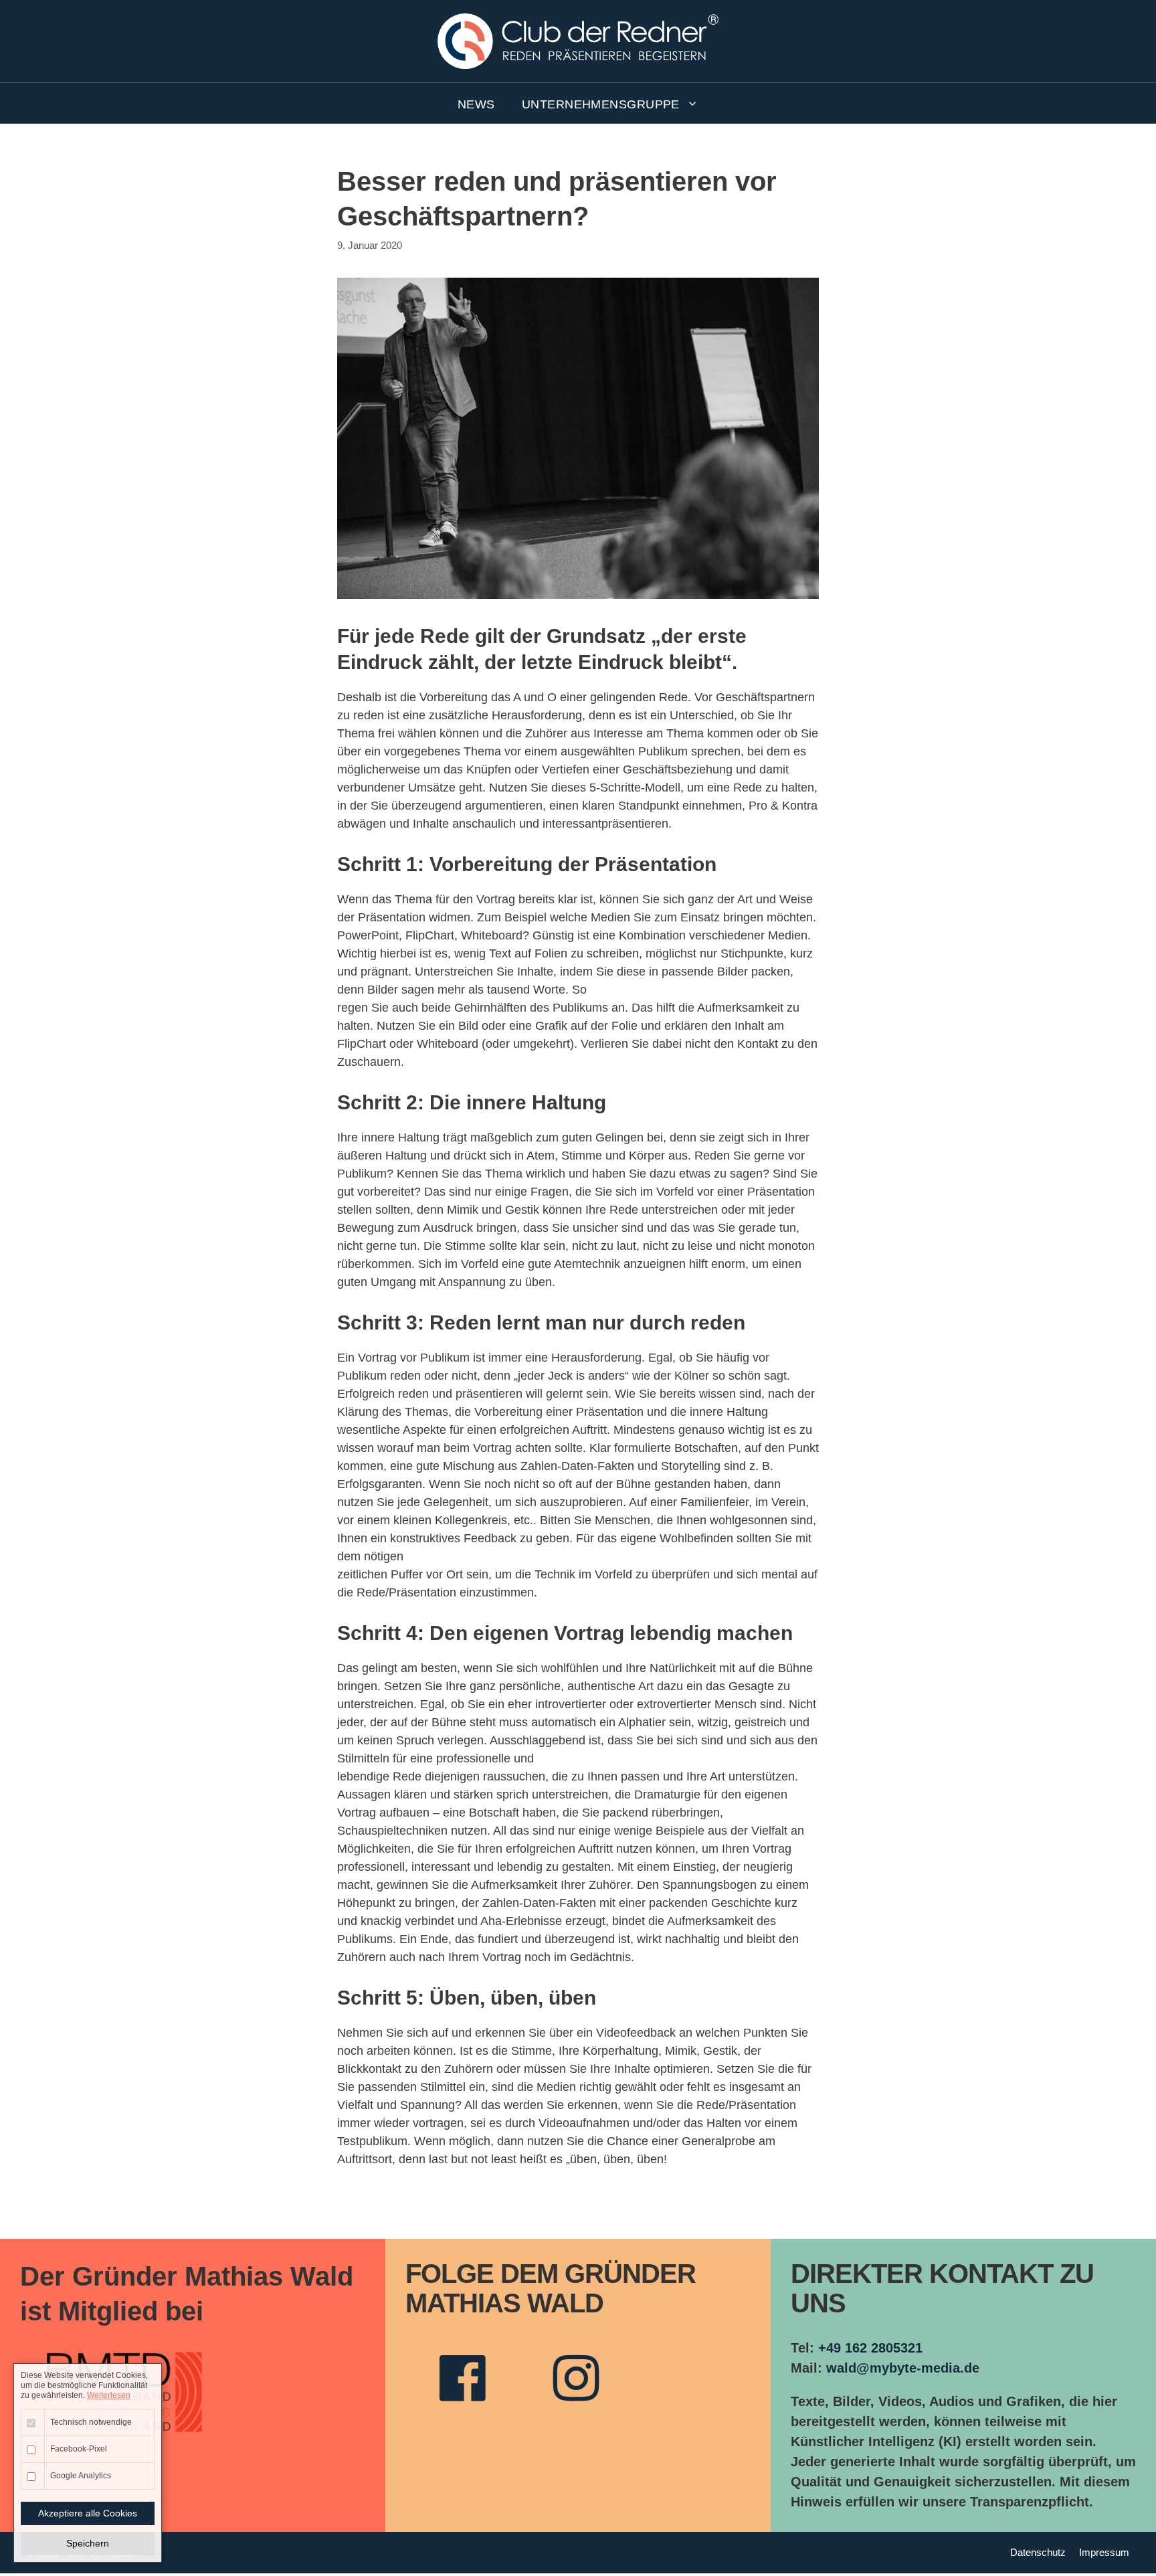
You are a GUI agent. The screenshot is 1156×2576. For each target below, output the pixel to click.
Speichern (88, 2543)
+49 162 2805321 (870, 2348)
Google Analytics (81, 2476)
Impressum (1104, 2552)
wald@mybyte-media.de (903, 2368)
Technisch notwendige (91, 2422)
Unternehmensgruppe (601, 104)
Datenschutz (1038, 2552)
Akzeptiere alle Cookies (88, 2513)
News (476, 104)
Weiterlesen (109, 2395)
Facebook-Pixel (79, 2449)
